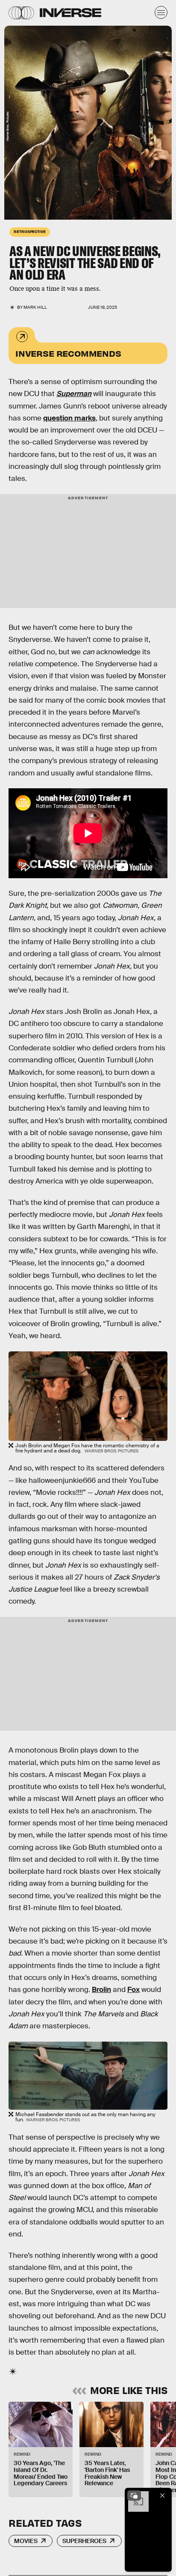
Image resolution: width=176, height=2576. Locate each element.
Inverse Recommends (68, 353)
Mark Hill (35, 307)
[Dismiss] (162, 2495)
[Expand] (134, 2495)
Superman (74, 394)
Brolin (101, 1990)
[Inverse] (70, 13)
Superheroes (84, 2541)
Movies (26, 2541)
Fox (133, 1990)
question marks (69, 418)
